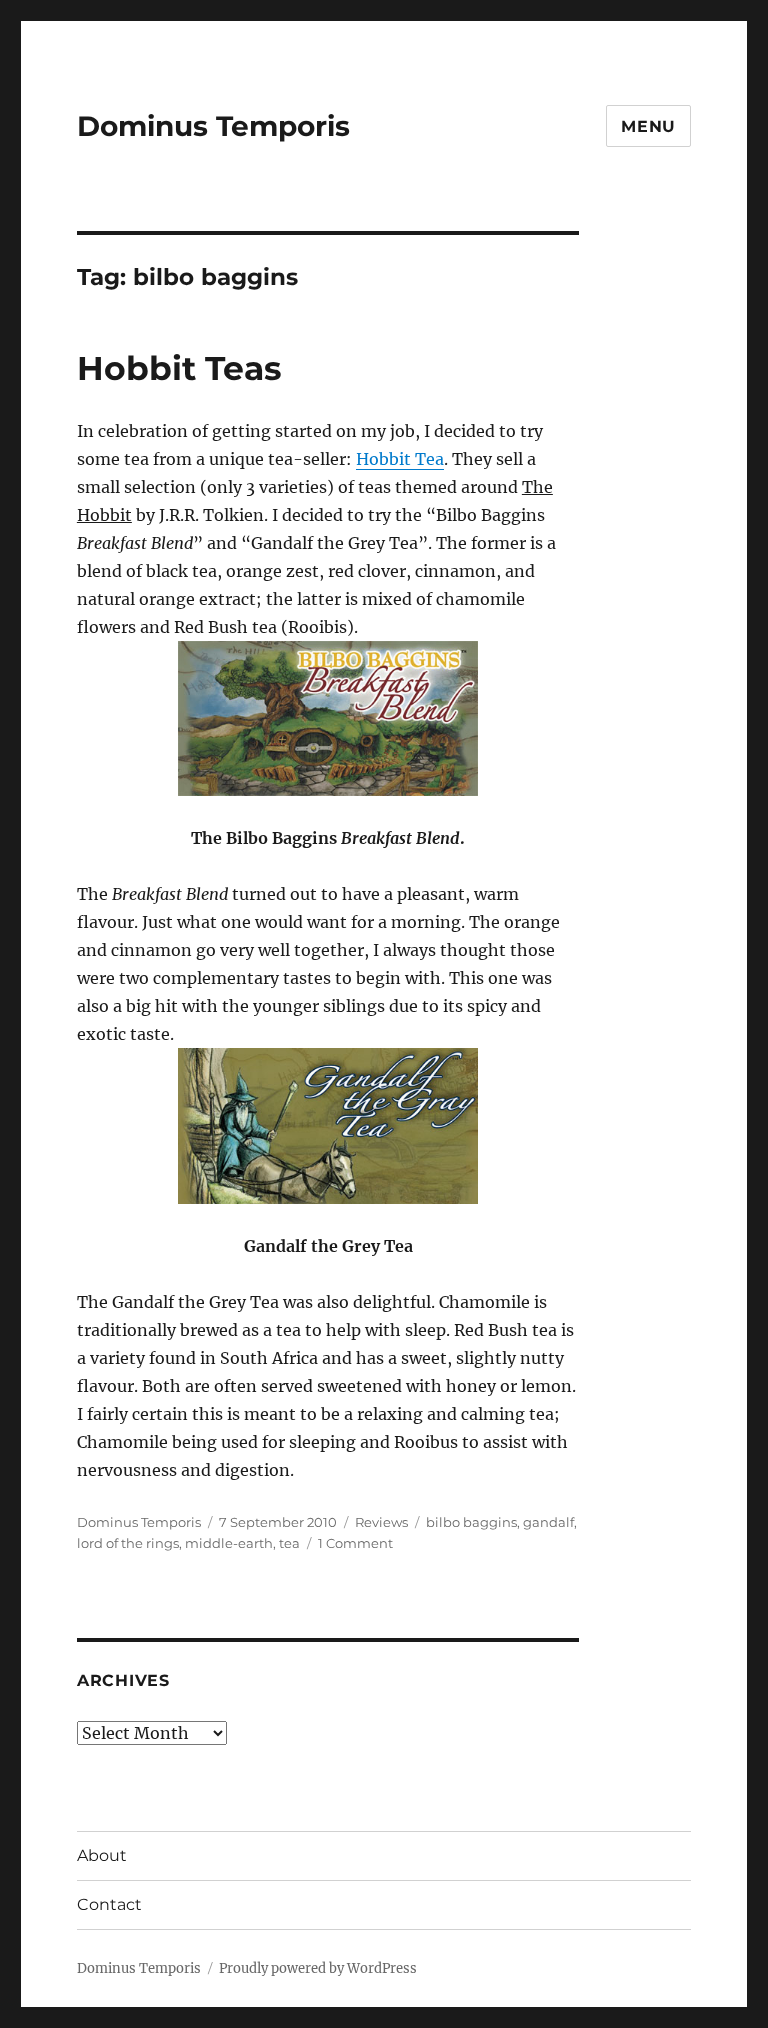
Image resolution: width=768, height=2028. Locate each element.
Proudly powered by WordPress (318, 1968)
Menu (648, 126)
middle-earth (229, 1543)
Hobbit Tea (400, 459)
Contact (109, 1904)
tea (289, 1543)
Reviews (381, 1522)
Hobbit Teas (179, 368)
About (102, 1855)
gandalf (548, 1522)
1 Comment (355, 1543)
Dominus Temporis (213, 126)
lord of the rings (128, 1543)
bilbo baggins (471, 1522)
